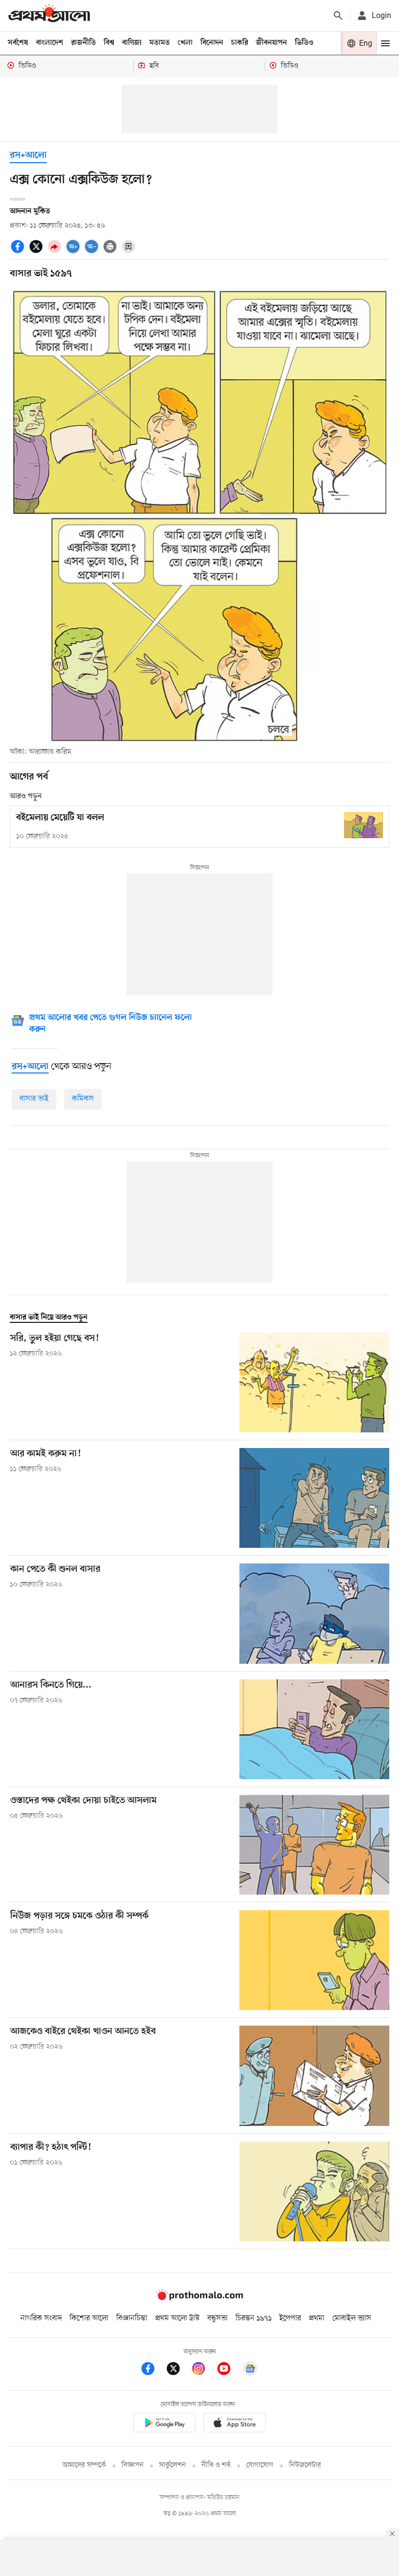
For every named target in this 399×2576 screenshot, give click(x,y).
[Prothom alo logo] (199, 2298)
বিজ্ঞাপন (133, 2465)
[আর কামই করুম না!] (314, 1498)
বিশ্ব (109, 43)
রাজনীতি (83, 43)
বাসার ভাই (34, 1099)
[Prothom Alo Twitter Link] (178, 2370)
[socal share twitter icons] (37, 252)
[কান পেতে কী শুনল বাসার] (314, 1613)
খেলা (185, 43)
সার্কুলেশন (172, 2465)
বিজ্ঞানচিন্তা (132, 2318)
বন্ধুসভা (218, 2318)
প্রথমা (317, 2318)
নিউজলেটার (305, 2465)
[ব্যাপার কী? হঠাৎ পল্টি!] (314, 2191)
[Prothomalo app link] (164, 2424)
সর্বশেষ (18, 43)
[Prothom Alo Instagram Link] (203, 2370)
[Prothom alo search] (338, 16)
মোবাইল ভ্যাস (352, 2318)
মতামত (160, 43)
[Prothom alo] (49, 15)
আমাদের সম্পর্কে (84, 2465)
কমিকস (83, 1099)
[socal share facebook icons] (19, 252)
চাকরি (240, 43)
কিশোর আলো (89, 2318)
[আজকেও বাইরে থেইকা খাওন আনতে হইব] (314, 2076)
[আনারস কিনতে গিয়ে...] (314, 1729)
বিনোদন (212, 43)
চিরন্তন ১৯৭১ (254, 2318)
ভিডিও (304, 43)
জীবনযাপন (272, 43)
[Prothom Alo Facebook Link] (153, 2370)
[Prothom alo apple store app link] (235, 2424)
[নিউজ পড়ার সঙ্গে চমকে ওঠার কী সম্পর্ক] (314, 1960)
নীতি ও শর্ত (216, 2465)
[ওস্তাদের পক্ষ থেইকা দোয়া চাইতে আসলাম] (314, 1845)
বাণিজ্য (132, 43)
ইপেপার (290, 2318)
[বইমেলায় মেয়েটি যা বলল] (363, 825)
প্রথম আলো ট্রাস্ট (177, 2318)
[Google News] (250, 2370)
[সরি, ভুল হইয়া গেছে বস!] (314, 1382)
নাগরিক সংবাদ (41, 2318)
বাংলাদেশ (50, 43)
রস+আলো (28, 156)
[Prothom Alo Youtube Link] (229, 2370)
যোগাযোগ (260, 2465)
